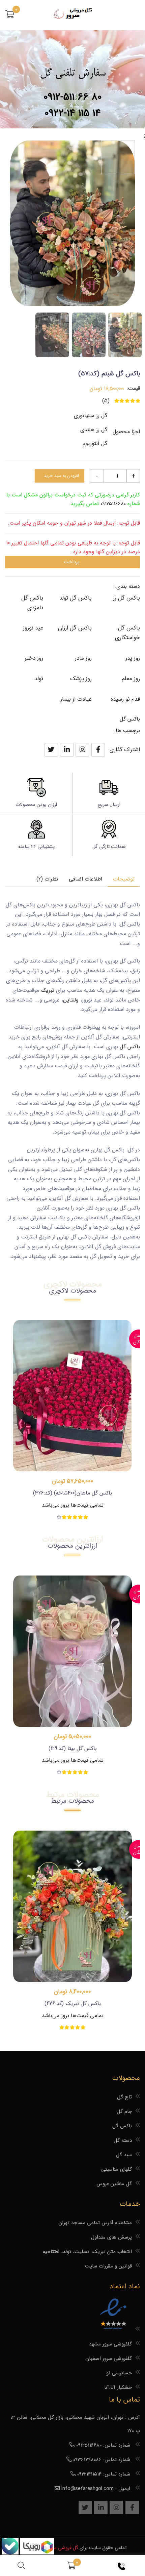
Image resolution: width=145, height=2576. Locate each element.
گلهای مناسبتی (117, 2169)
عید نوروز (33, 628)
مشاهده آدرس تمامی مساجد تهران (95, 2223)
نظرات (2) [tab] (47, 879)
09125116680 (113, 504)
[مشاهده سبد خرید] (71, 2566)
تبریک (47, 990)
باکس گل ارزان (75, 628)
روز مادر (83, 658)
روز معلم (131, 679)
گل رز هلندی (94, 430)
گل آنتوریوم (95, 443)
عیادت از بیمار (76, 699)
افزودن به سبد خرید (61, 476)
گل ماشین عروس (114, 2184)
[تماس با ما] (122, 2566)
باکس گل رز (126, 598)
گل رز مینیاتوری (91, 416)
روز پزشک (81, 679)
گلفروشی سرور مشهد (110, 2344)
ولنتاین (71, 1000)
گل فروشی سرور (63, 2548)
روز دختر (34, 658)
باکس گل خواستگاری (127, 633)
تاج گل (124, 2097)
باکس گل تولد (76, 598)
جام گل (124, 2112)
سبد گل (124, 2155)
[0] (10, 15)
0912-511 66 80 (73, 97)
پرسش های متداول (111, 2237)
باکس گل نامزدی (32, 603)
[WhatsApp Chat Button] (36, 2553)
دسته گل (123, 2140)
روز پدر (133, 658)
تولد (39, 679)
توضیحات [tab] (124, 879)
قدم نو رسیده (125, 699)
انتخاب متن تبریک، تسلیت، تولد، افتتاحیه (87, 2252)
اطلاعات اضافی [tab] (85, 879)
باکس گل (130, 719)
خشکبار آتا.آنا (118, 2387)
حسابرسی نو (119, 2373)
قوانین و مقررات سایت (108, 2266)
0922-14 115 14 (73, 113)
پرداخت (72, 562)
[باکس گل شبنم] (125, 335)
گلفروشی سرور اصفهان (109, 2359)
